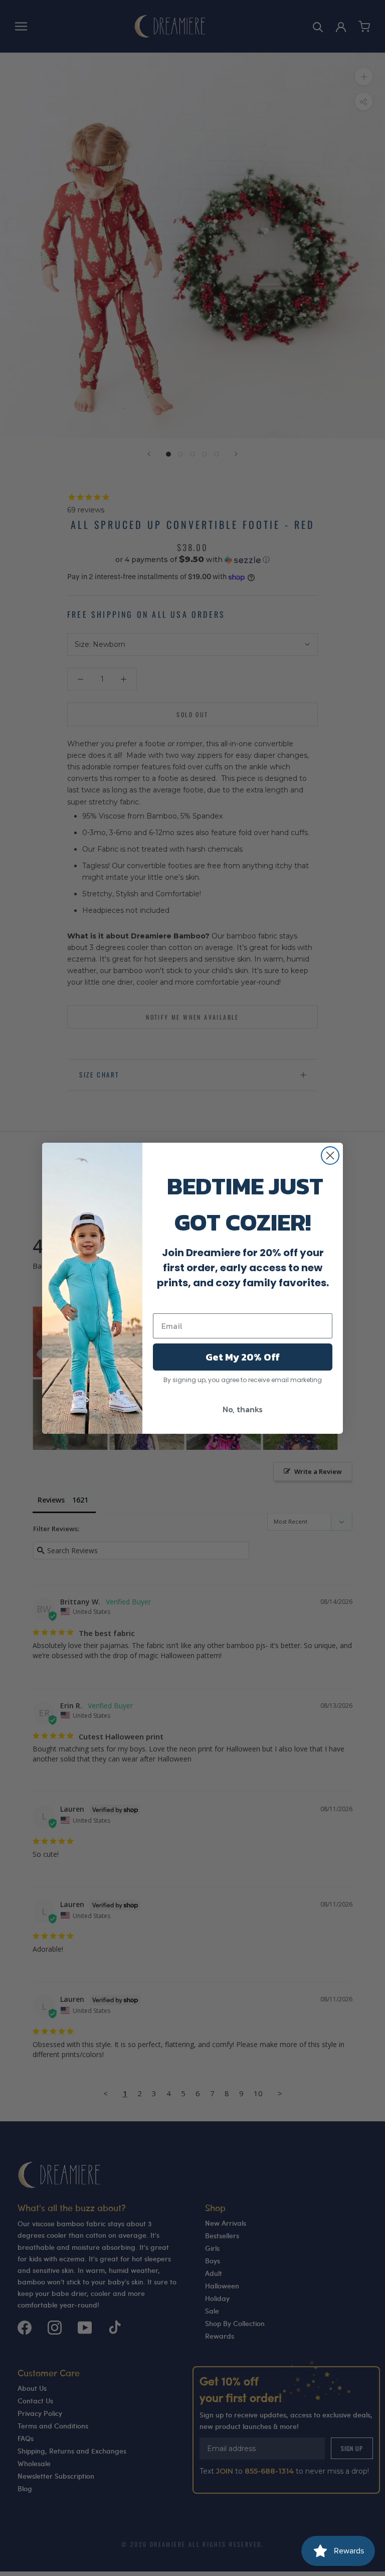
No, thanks (243, 1409)
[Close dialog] (330, 1156)
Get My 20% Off (243, 1357)
